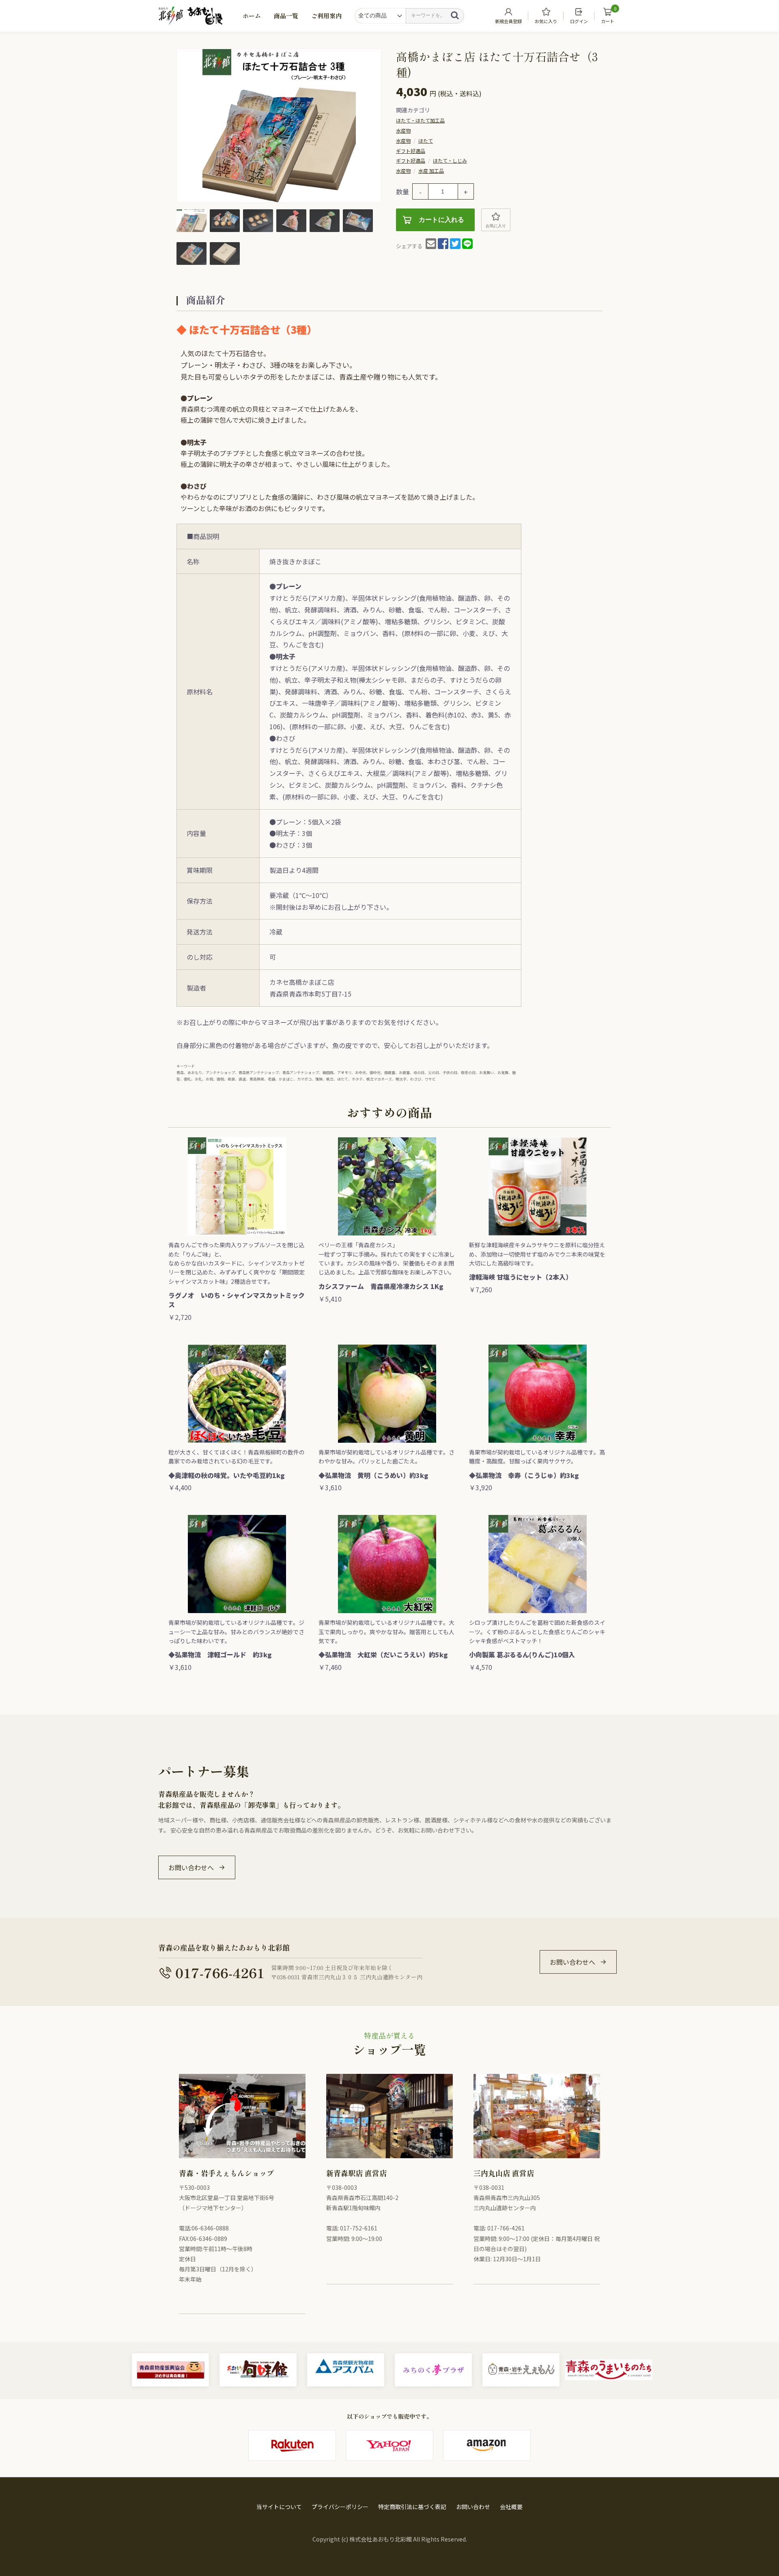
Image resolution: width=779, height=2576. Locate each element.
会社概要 (511, 2507)
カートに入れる (441, 220)
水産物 (403, 130)
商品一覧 (286, 16)
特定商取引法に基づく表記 (412, 2507)
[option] (279, 126)
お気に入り (496, 226)
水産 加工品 (431, 171)
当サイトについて (279, 2507)
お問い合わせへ (191, 1867)
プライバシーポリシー (340, 2507)
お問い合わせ (473, 2507)
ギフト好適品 (411, 151)
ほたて (426, 141)
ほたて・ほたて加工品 (420, 120)
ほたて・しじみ (450, 160)
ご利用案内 (326, 16)
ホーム (252, 16)
